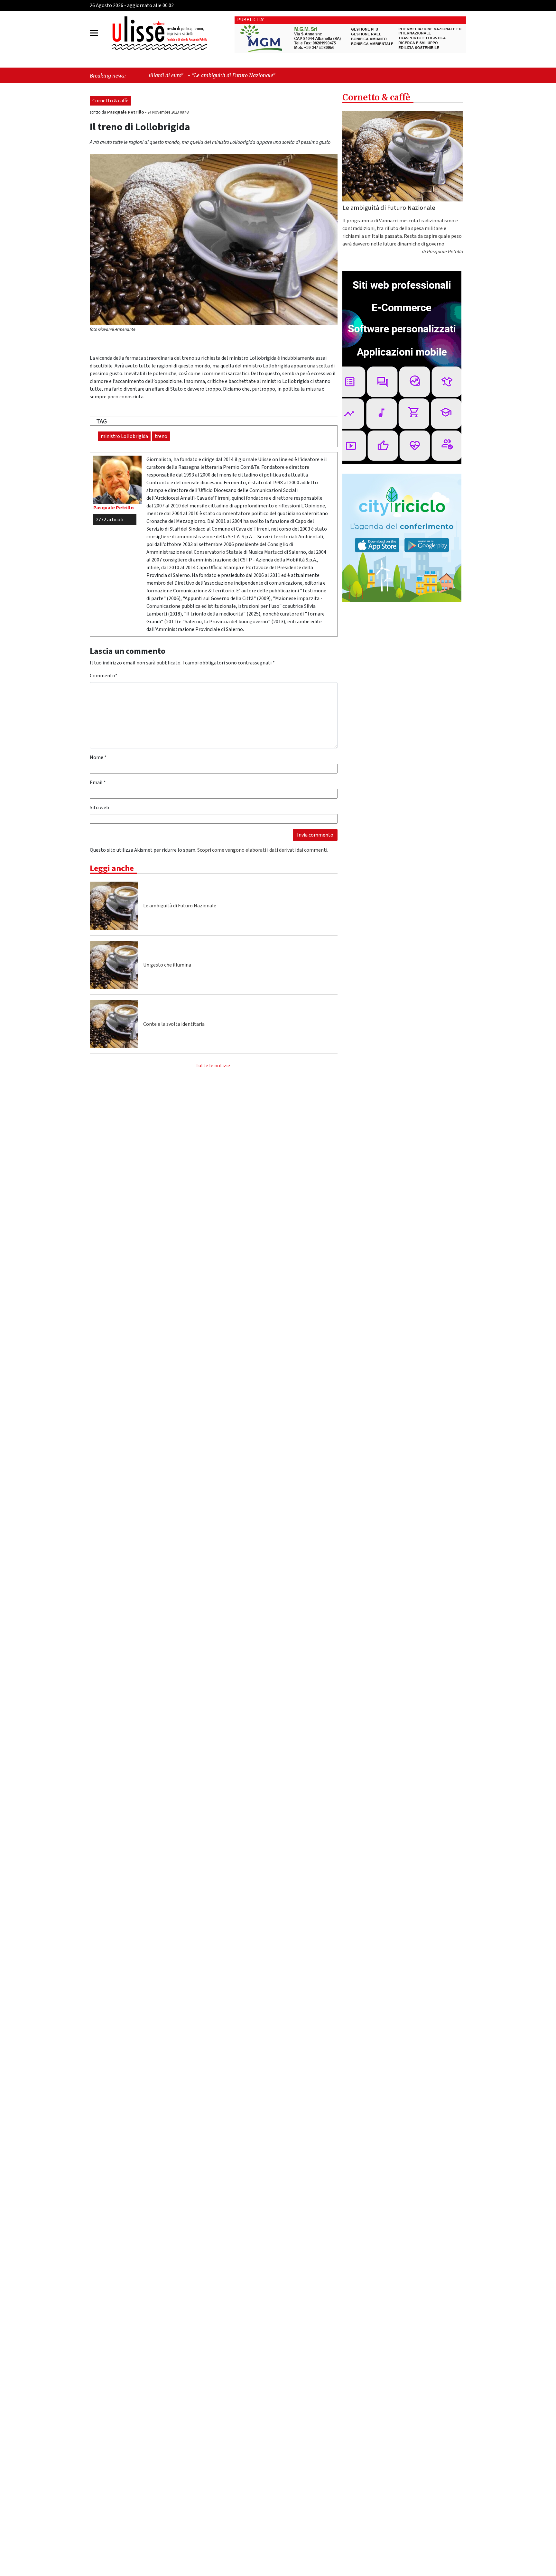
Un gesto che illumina (167, 965)
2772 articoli (110, 520)
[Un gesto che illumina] (114, 965)
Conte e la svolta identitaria (174, 1024)
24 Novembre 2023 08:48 (168, 112)
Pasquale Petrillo (126, 112)
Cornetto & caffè (110, 101)
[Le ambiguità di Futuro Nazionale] (114, 906)
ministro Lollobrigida (124, 436)
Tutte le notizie (213, 1066)
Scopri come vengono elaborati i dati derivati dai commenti (262, 850)
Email (98, 783)
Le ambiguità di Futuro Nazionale (180, 906)
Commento (104, 676)
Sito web (99, 808)
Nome (98, 757)
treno (161, 436)
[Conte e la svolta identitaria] (114, 1024)
